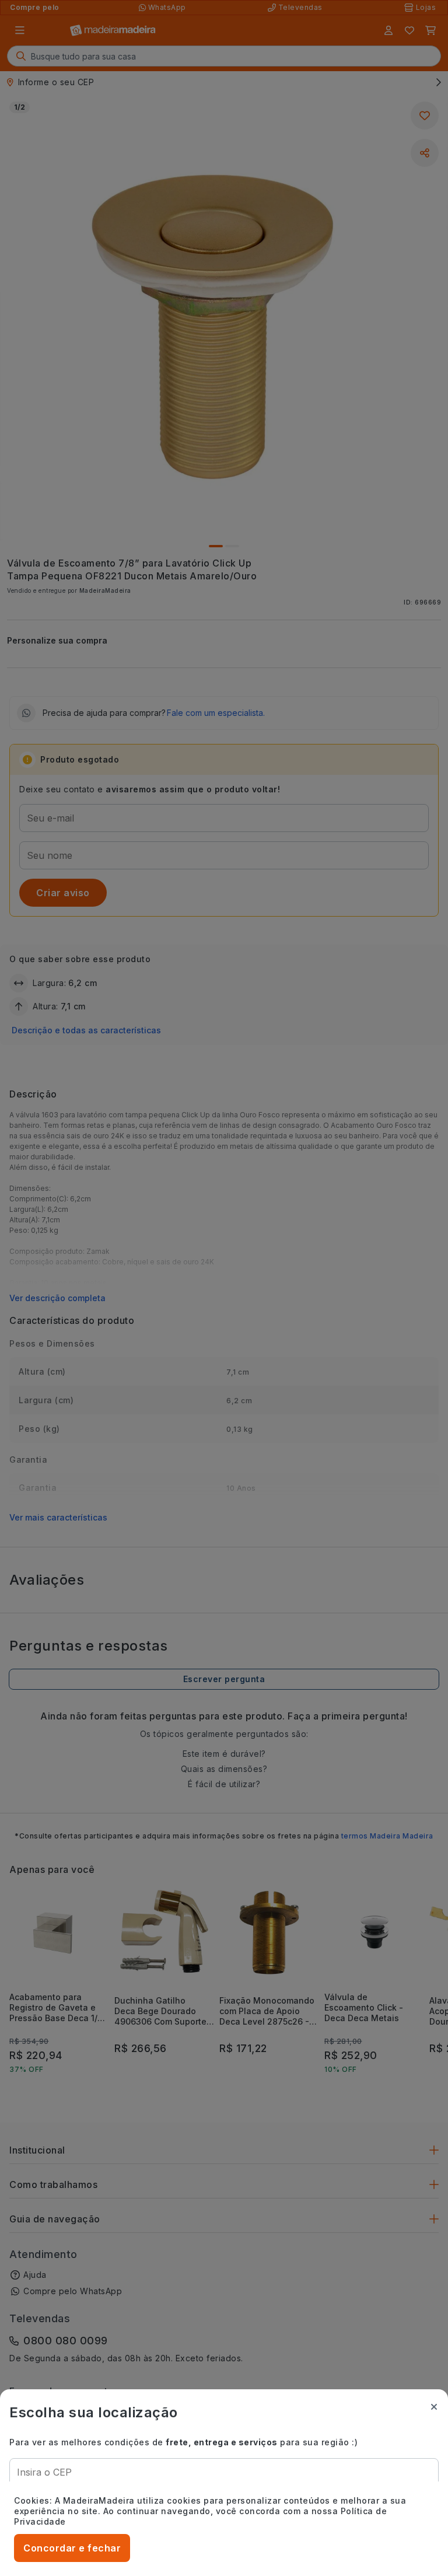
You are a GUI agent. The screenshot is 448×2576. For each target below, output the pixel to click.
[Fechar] (434, 2407)
